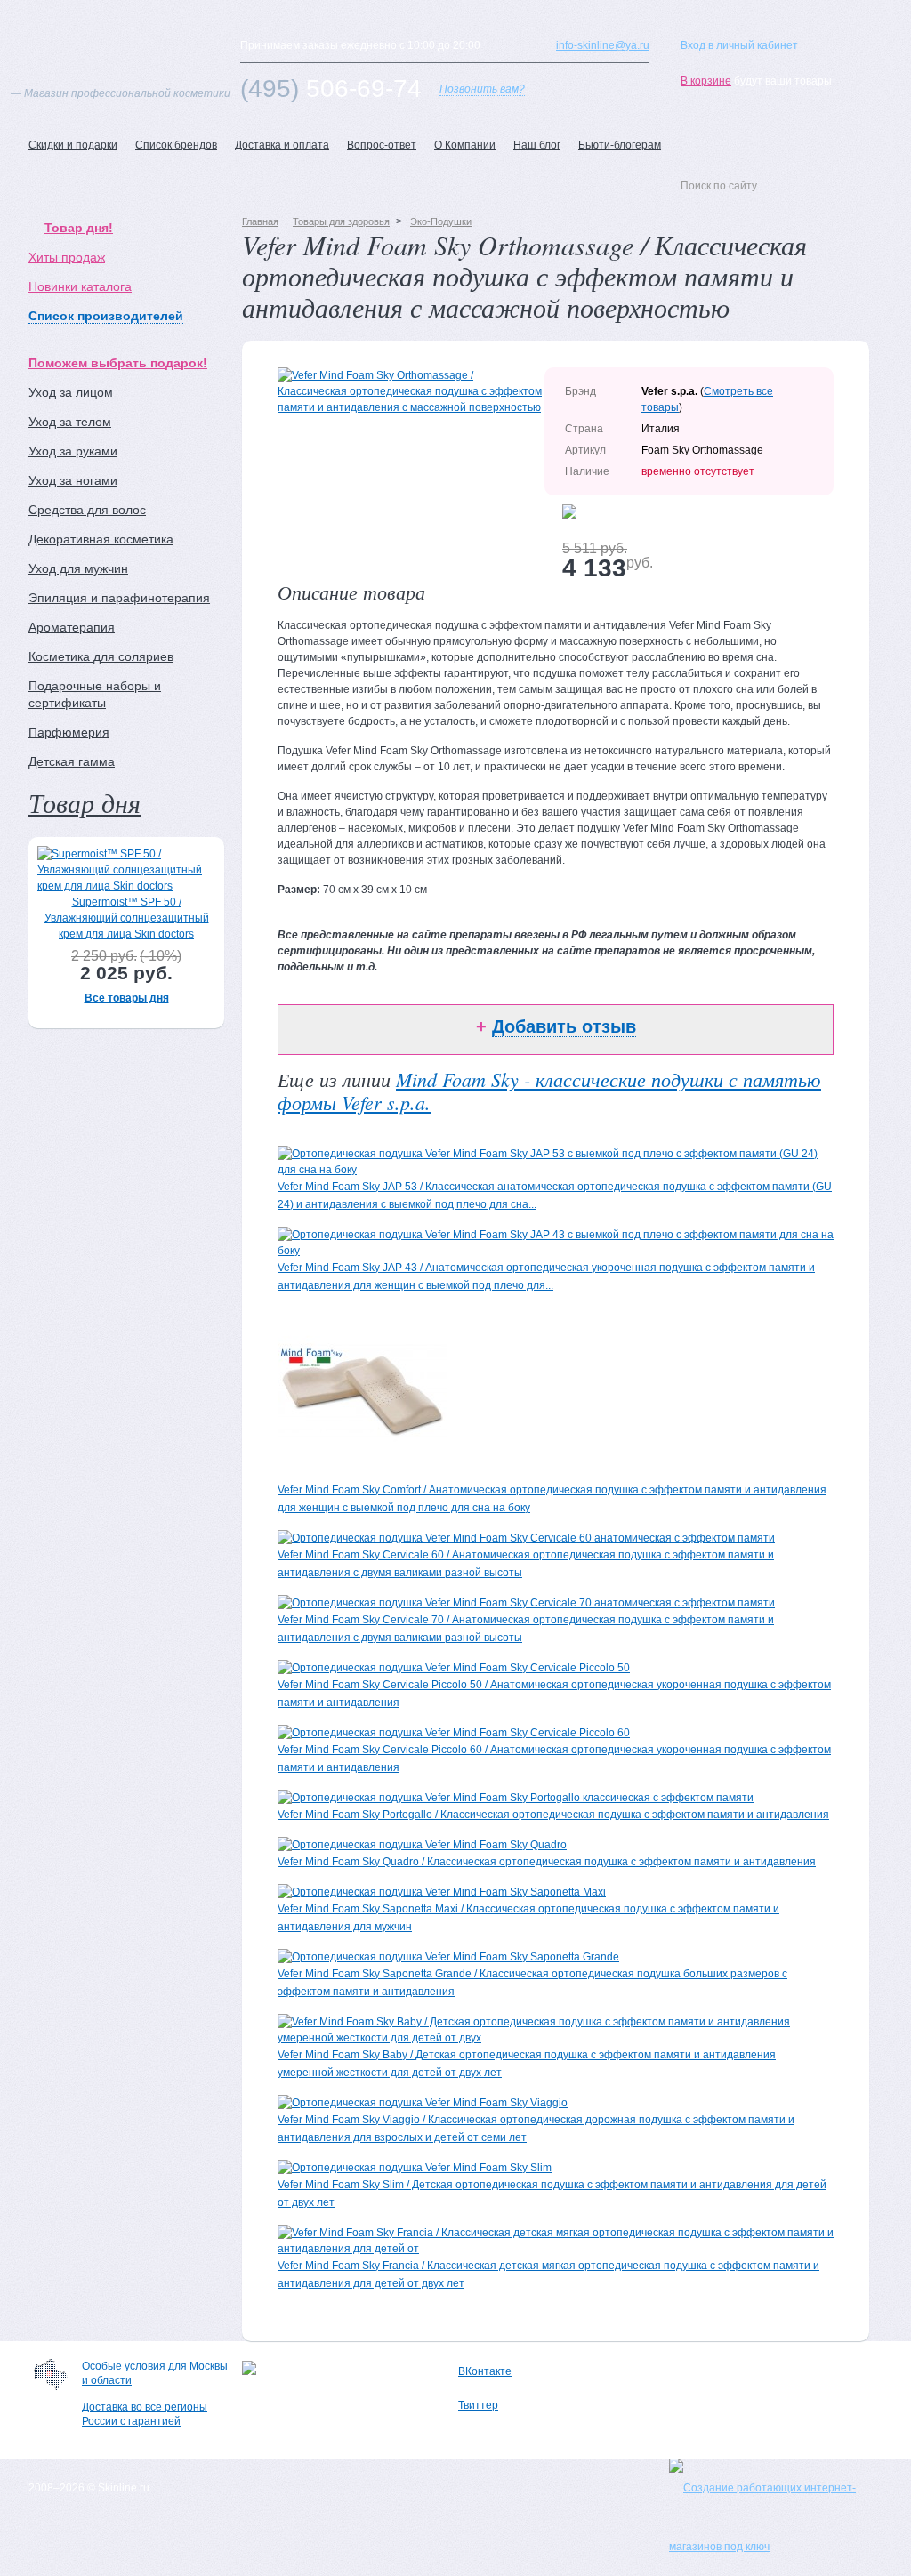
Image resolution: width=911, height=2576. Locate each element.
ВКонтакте (485, 2371)
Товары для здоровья (341, 221)
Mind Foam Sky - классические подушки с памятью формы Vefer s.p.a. (549, 1091)
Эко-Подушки (441, 221)
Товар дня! (79, 228)
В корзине (706, 81)
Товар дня (85, 802)
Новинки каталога (80, 286)
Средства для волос (87, 510)
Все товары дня (127, 998)
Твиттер (478, 2405)
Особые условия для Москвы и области (155, 2373)
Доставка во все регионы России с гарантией (145, 2414)
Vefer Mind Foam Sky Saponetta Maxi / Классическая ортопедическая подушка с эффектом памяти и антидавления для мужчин (528, 1918)
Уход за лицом (71, 392)
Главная (260, 221)
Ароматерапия (72, 627)
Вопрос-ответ (382, 145)
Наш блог (537, 145)
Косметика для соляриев (101, 656)
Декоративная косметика (101, 539)
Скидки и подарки (73, 145)
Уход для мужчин (78, 568)
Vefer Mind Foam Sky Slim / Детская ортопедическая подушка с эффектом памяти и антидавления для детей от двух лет (552, 2194)
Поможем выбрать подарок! (118, 363)
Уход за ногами (73, 480)
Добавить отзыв (564, 1026)
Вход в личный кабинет (739, 45)
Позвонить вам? (482, 89)
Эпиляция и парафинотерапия (119, 598)
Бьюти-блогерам (620, 145)
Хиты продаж (67, 257)
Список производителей (106, 316)
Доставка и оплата (282, 145)
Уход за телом (70, 422)
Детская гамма (72, 761)
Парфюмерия (69, 732)
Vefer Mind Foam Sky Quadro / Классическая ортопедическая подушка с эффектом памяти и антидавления (547, 1862)
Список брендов (176, 145)
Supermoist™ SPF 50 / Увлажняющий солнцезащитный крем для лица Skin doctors (127, 918)
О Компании (465, 145)
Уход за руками (73, 451)
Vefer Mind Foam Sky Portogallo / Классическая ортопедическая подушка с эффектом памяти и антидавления (553, 1815)
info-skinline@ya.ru (603, 45)
